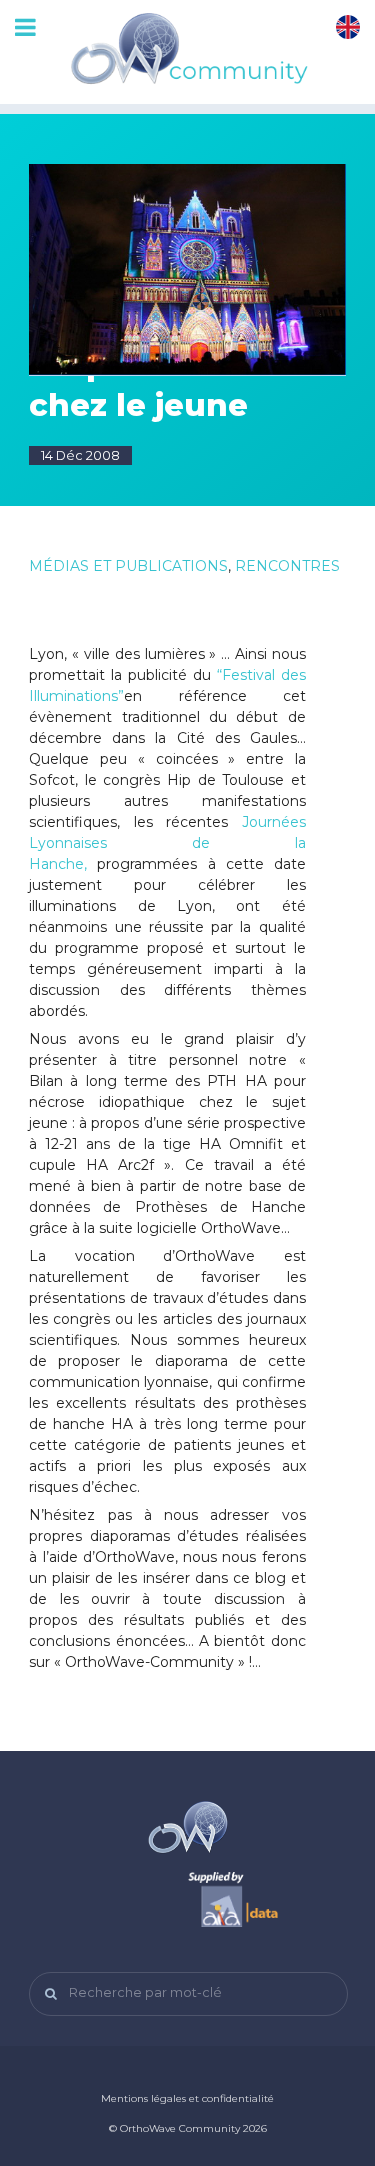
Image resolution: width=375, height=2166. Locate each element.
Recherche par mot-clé (145, 1992)
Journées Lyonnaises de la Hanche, (167, 843)
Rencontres (287, 566)
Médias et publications (128, 566)
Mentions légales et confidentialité (187, 2098)
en (348, 27)
